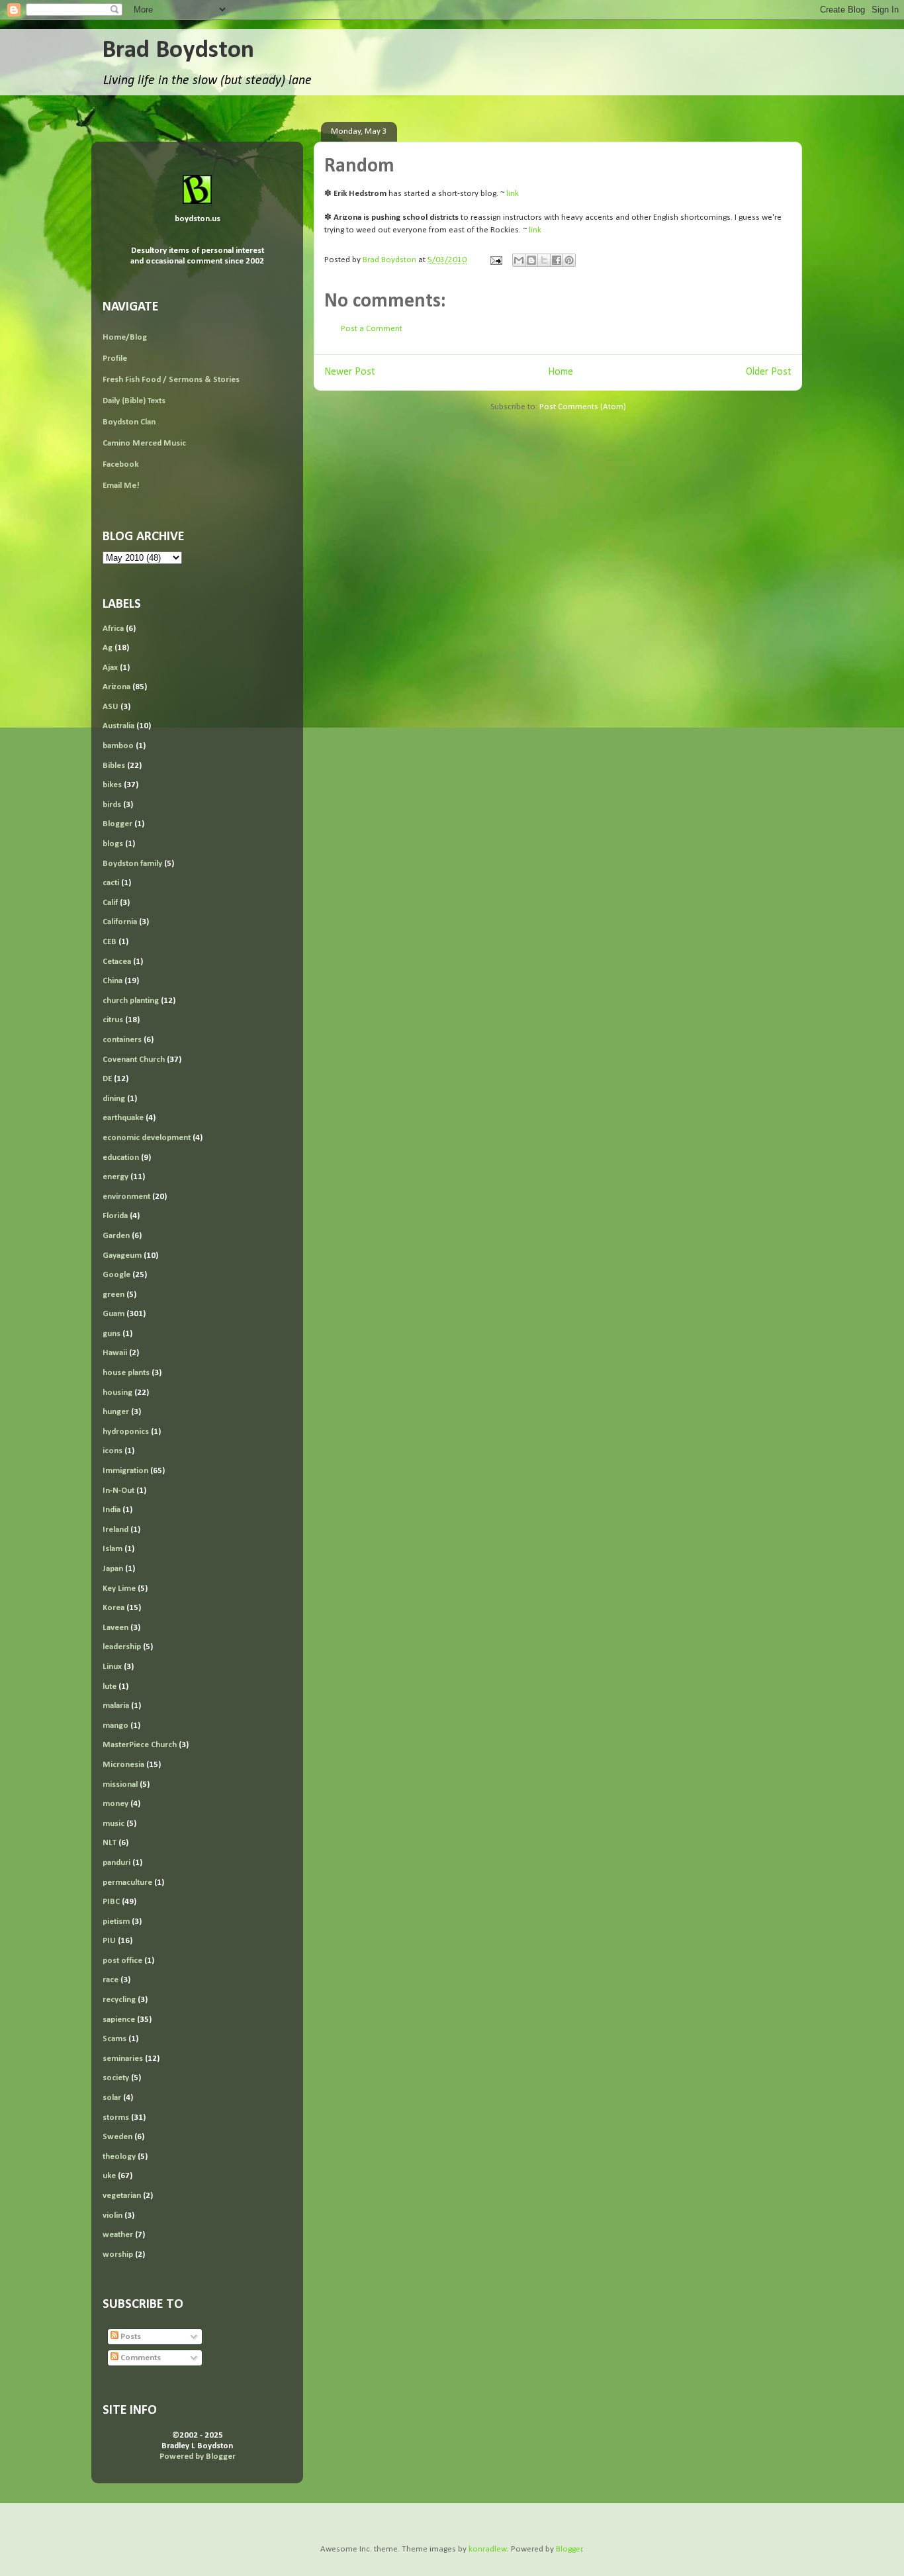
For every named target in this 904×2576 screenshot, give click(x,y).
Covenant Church (134, 1060)
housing (117, 1393)
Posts (130, 2337)
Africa (113, 629)
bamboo (118, 746)
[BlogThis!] (531, 260)
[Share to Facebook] (557, 260)
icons (113, 1451)
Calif (110, 903)
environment (126, 1197)
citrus (113, 1020)
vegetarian (122, 2196)
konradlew (488, 2549)
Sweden (117, 2137)
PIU (109, 1941)
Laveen (115, 1628)
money (115, 1804)
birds (112, 805)
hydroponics (126, 1432)
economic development (147, 1138)
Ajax (110, 668)
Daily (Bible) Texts (134, 401)
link (513, 194)
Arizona (116, 687)
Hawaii (115, 1353)
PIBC (111, 1902)
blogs (113, 844)
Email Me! (121, 486)
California (120, 922)
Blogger (117, 824)
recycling (119, 2000)
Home (561, 372)
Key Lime (119, 1589)
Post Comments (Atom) (583, 407)
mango (115, 1726)
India (112, 1510)
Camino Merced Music (144, 443)
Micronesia (123, 1765)
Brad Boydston (178, 51)
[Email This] (519, 260)
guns (112, 1334)
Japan (113, 1569)
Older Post (769, 372)
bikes (112, 785)
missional (120, 1785)
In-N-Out (118, 1491)
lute (110, 1687)
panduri (116, 1863)
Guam (113, 1314)
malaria (116, 1706)
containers (122, 1040)
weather (118, 2235)
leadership (122, 1647)
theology (119, 2157)
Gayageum (122, 1256)
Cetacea (117, 962)
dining (114, 1099)
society (116, 2078)
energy (115, 1177)
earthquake (123, 1118)
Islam (113, 1549)
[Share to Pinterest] (569, 260)
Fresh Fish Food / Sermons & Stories (171, 380)
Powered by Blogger (198, 2457)
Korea (113, 1608)
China (113, 981)
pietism (116, 1922)
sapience (119, 2020)
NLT (110, 1843)
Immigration (125, 1471)
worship (118, 2255)
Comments (140, 2358)
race (111, 1980)
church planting (131, 1001)
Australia (118, 726)
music (113, 1824)
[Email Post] (495, 260)
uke (109, 2176)
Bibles (114, 766)
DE (107, 1079)
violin (113, 2216)
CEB (110, 942)
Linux (112, 1667)
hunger (116, 1412)
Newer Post (350, 372)
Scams (114, 2039)
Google (116, 1275)
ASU (111, 707)
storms (116, 2118)
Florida (115, 1216)
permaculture (127, 1883)
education (121, 1158)
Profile (115, 358)
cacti (111, 883)
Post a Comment (372, 329)
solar (112, 2098)
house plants (126, 1373)
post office (122, 1961)
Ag (108, 648)
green (113, 1295)
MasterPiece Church (140, 1745)
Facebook (120, 464)
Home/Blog (125, 337)
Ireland (115, 1530)
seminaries (123, 2059)
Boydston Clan (129, 422)
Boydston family (132, 864)
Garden (116, 1236)
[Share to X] (544, 260)
